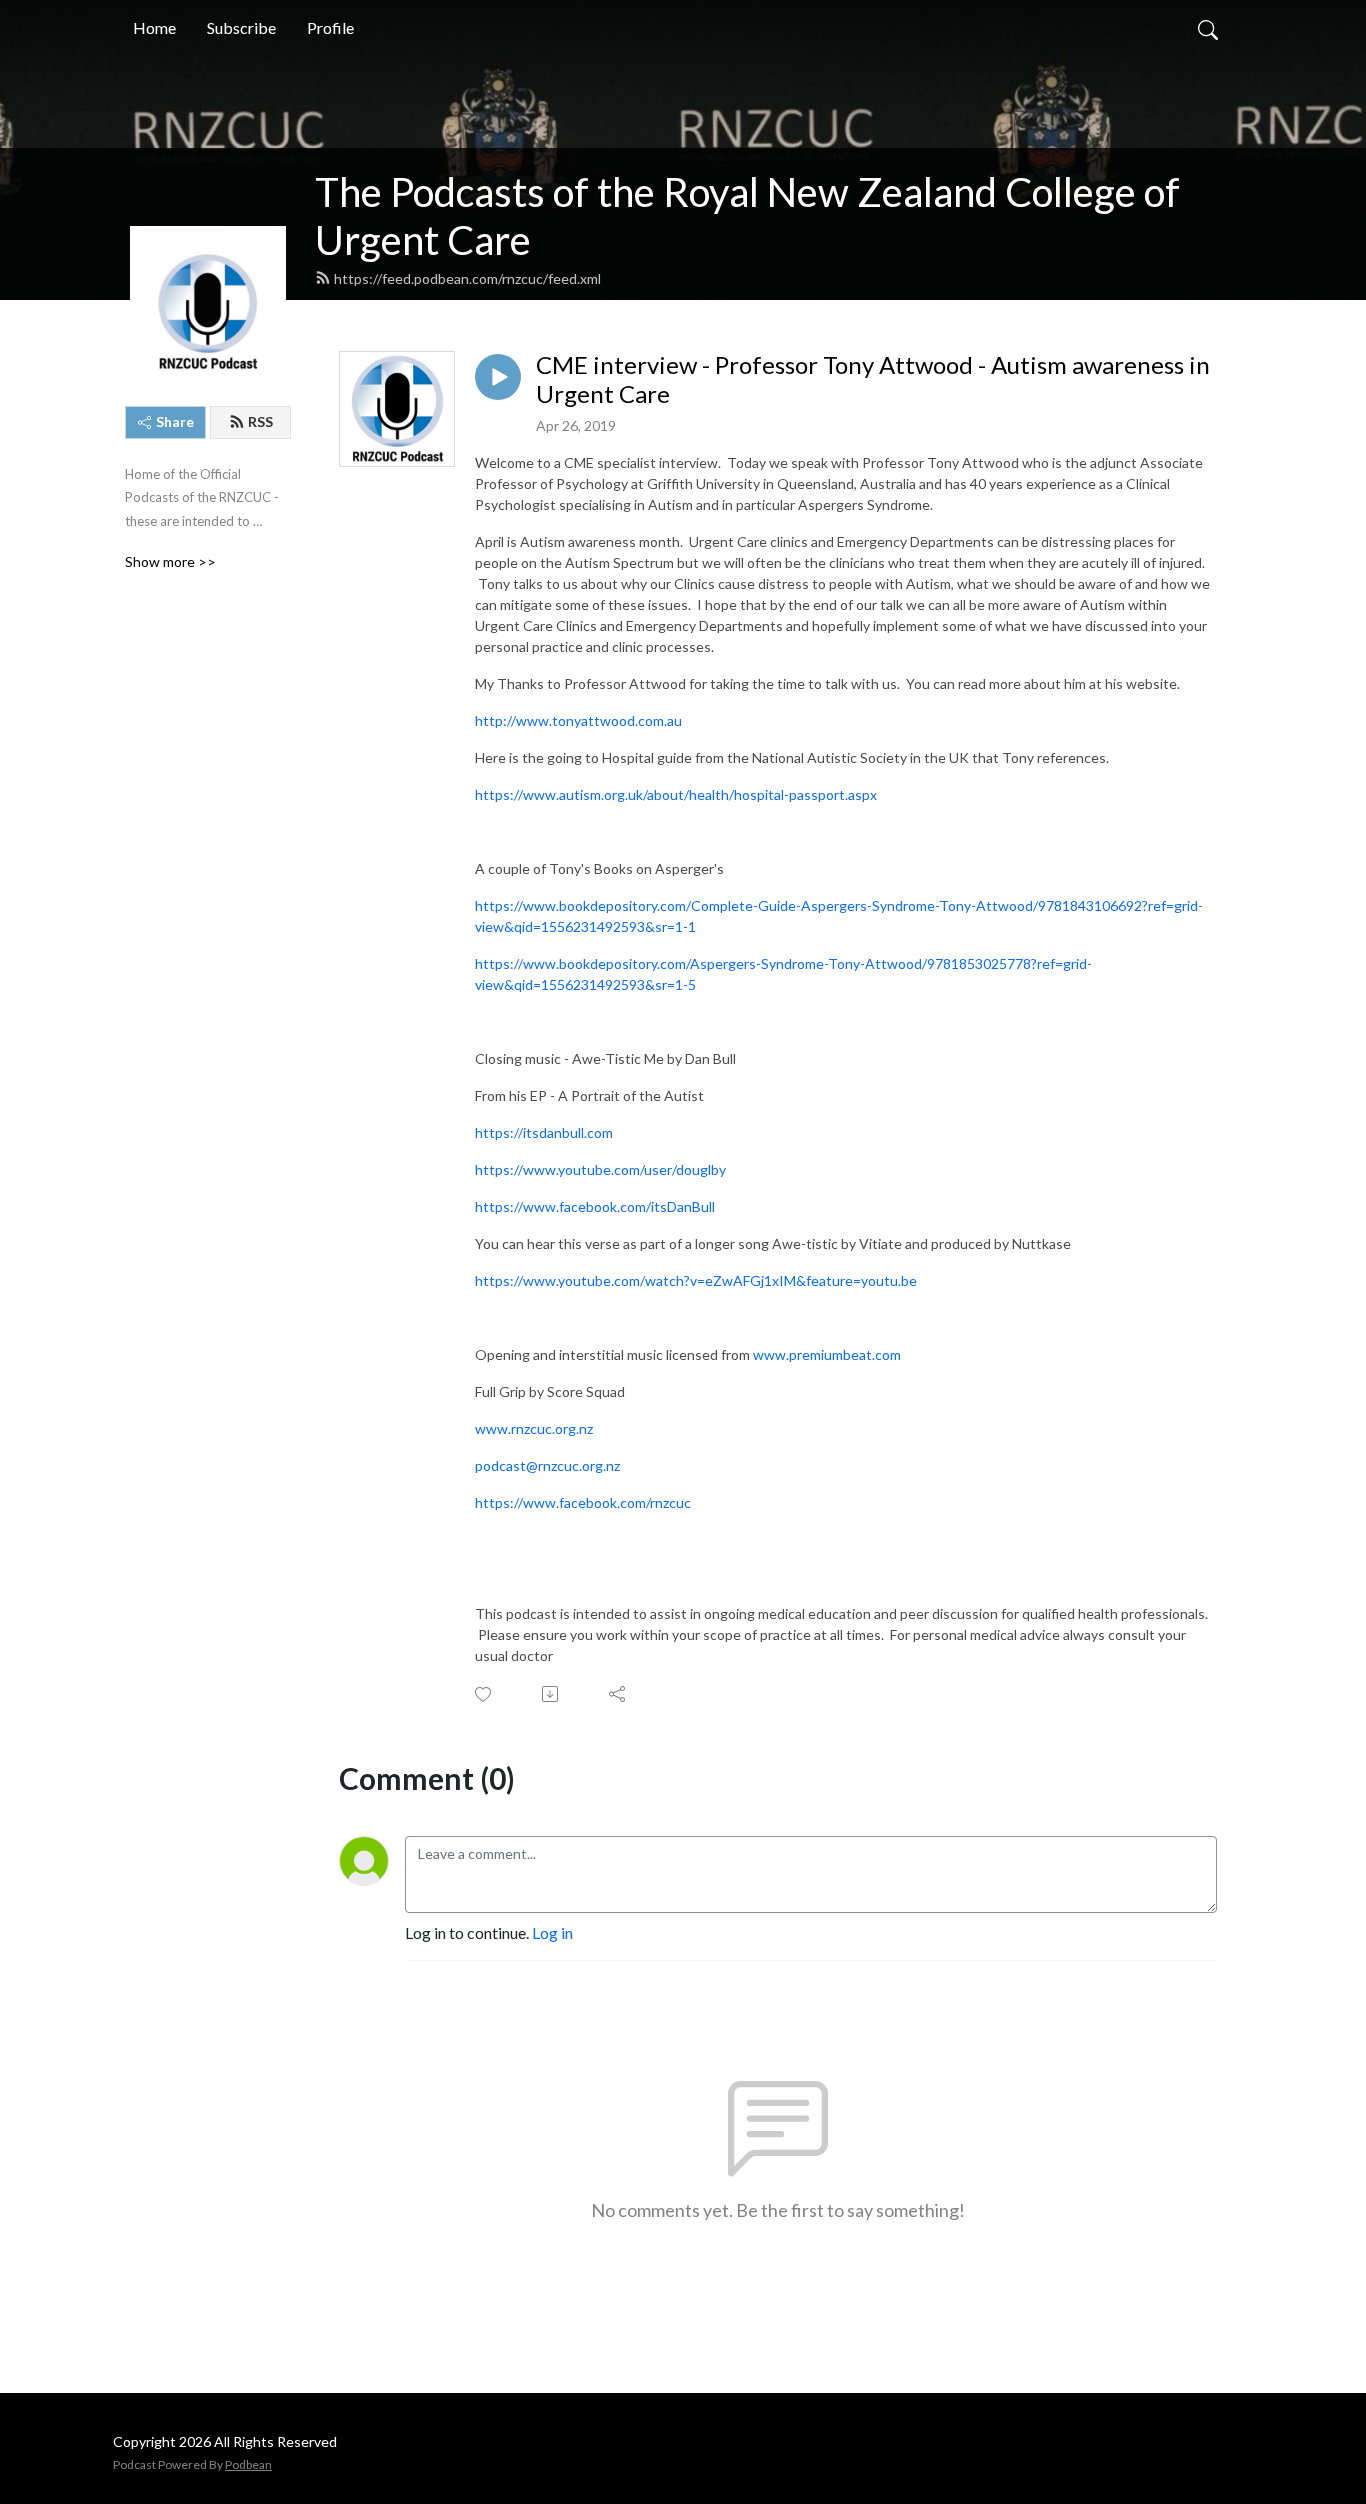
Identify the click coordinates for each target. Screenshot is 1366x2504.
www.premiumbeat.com (827, 1354)
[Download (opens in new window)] (551, 1694)
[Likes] (484, 1694)
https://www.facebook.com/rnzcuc (583, 1502)
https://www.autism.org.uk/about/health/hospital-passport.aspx (676, 794)
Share (175, 421)
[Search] (1208, 28)
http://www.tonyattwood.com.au (578, 720)
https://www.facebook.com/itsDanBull (595, 1206)
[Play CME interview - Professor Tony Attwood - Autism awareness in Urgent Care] (498, 377)
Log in (552, 1932)
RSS (260, 421)
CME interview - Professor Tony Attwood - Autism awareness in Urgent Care (873, 379)
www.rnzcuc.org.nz (534, 1428)
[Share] (618, 1694)
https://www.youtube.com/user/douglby (600, 1169)
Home (154, 27)
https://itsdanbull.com (544, 1132)
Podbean (248, 2464)
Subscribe (241, 27)
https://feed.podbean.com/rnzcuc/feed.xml (467, 278)
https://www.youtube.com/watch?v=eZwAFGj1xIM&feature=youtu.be (696, 1280)
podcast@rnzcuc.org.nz (547, 1465)
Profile (330, 27)
